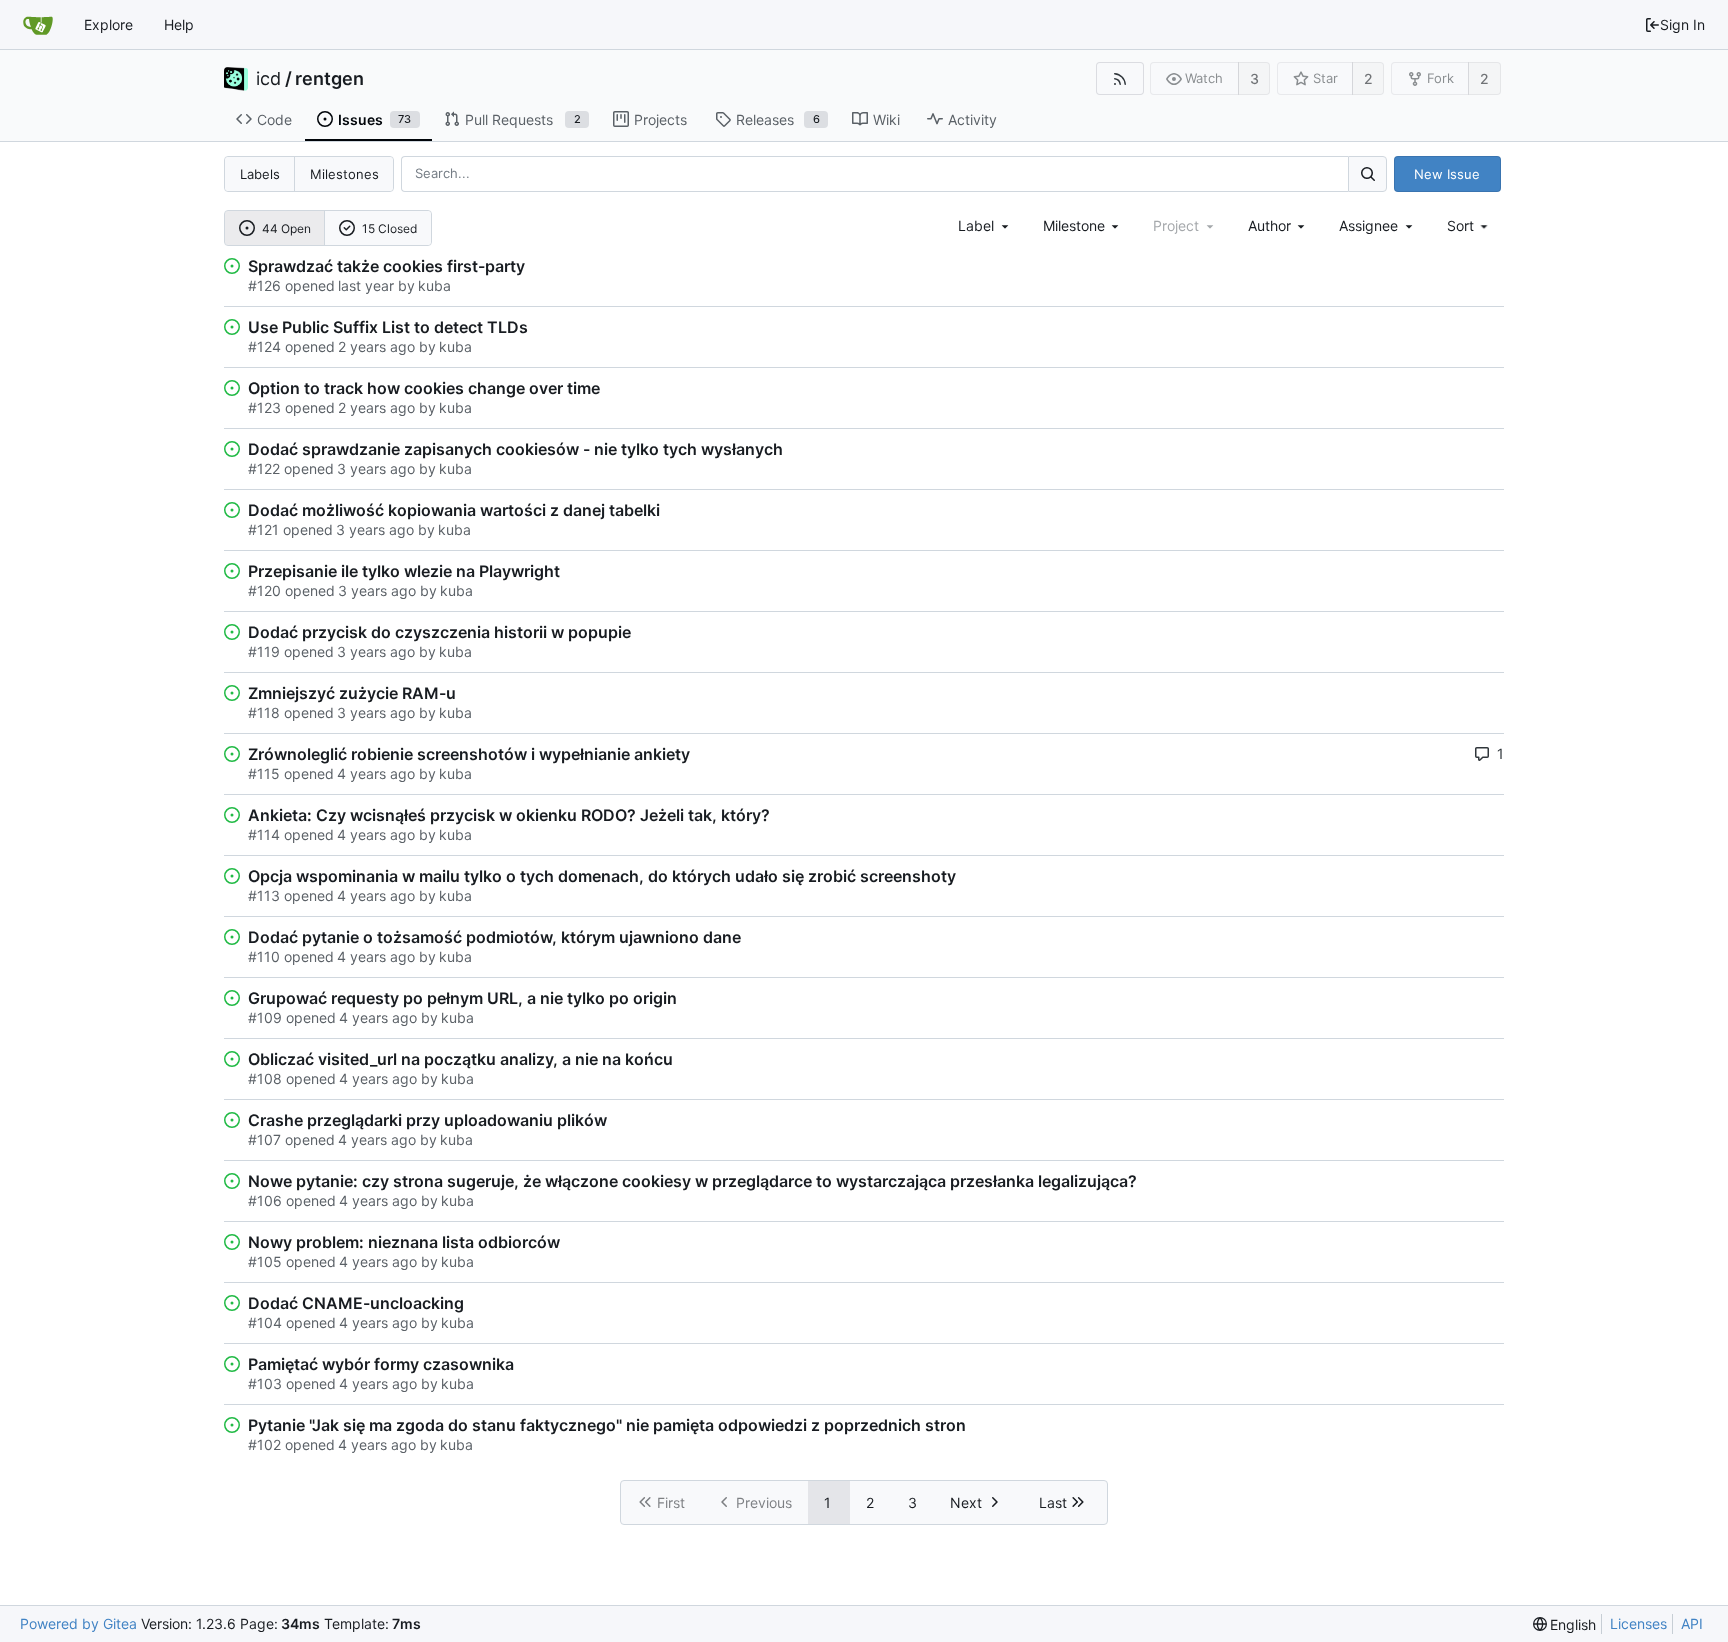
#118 (264, 712)
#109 (265, 1017)
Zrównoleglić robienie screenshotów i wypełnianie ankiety (469, 754)
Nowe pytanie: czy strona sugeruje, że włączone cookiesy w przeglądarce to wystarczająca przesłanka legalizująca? (692, 1181)
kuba (434, 285)
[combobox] (985, 225)
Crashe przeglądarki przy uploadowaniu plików (427, 1120)
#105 (265, 1261)
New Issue (1447, 174)
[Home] (38, 25)
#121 (263, 529)
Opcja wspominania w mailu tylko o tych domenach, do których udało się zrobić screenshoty (602, 876)
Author (1269, 225)
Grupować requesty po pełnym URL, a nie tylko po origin (462, 998)
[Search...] (1367, 173)
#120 (264, 590)
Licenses (1638, 1623)
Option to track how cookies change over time (424, 388)
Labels (260, 174)
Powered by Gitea (78, 1623)
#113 (264, 895)
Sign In (1682, 24)
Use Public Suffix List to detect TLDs (388, 327)
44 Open (286, 228)
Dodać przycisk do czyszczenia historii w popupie (439, 632)
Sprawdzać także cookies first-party (386, 266)
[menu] (1469, 225)
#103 (265, 1383)
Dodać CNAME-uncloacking (356, 1303)
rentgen (329, 79)
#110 (264, 956)
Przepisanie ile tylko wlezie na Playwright (404, 571)
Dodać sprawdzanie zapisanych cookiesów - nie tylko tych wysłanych (515, 449)
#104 (265, 1322)
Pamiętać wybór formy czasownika (381, 1364)
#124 (264, 346)
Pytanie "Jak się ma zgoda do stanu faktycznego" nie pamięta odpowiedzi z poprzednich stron (607, 1425)
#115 (264, 773)
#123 (264, 407)
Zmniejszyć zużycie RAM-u (352, 693)
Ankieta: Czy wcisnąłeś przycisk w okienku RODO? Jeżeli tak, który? (509, 815)
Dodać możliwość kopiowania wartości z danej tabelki (454, 510)
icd (268, 79)
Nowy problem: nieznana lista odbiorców (404, 1242)
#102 (264, 1444)
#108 (265, 1078)
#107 (264, 1139)
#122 (264, 468)
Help (179, 24)
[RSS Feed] (1119, 78)
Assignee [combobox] (1368, 225)
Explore (108, 24)
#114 (264, 834)
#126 (264, 285)
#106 (265, 1200)
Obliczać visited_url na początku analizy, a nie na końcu (460, 1059)
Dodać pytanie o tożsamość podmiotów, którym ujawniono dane (494, 937)
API (1692, 1623)
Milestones (344, 174)
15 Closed (389, 228)
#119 (264, 651)
